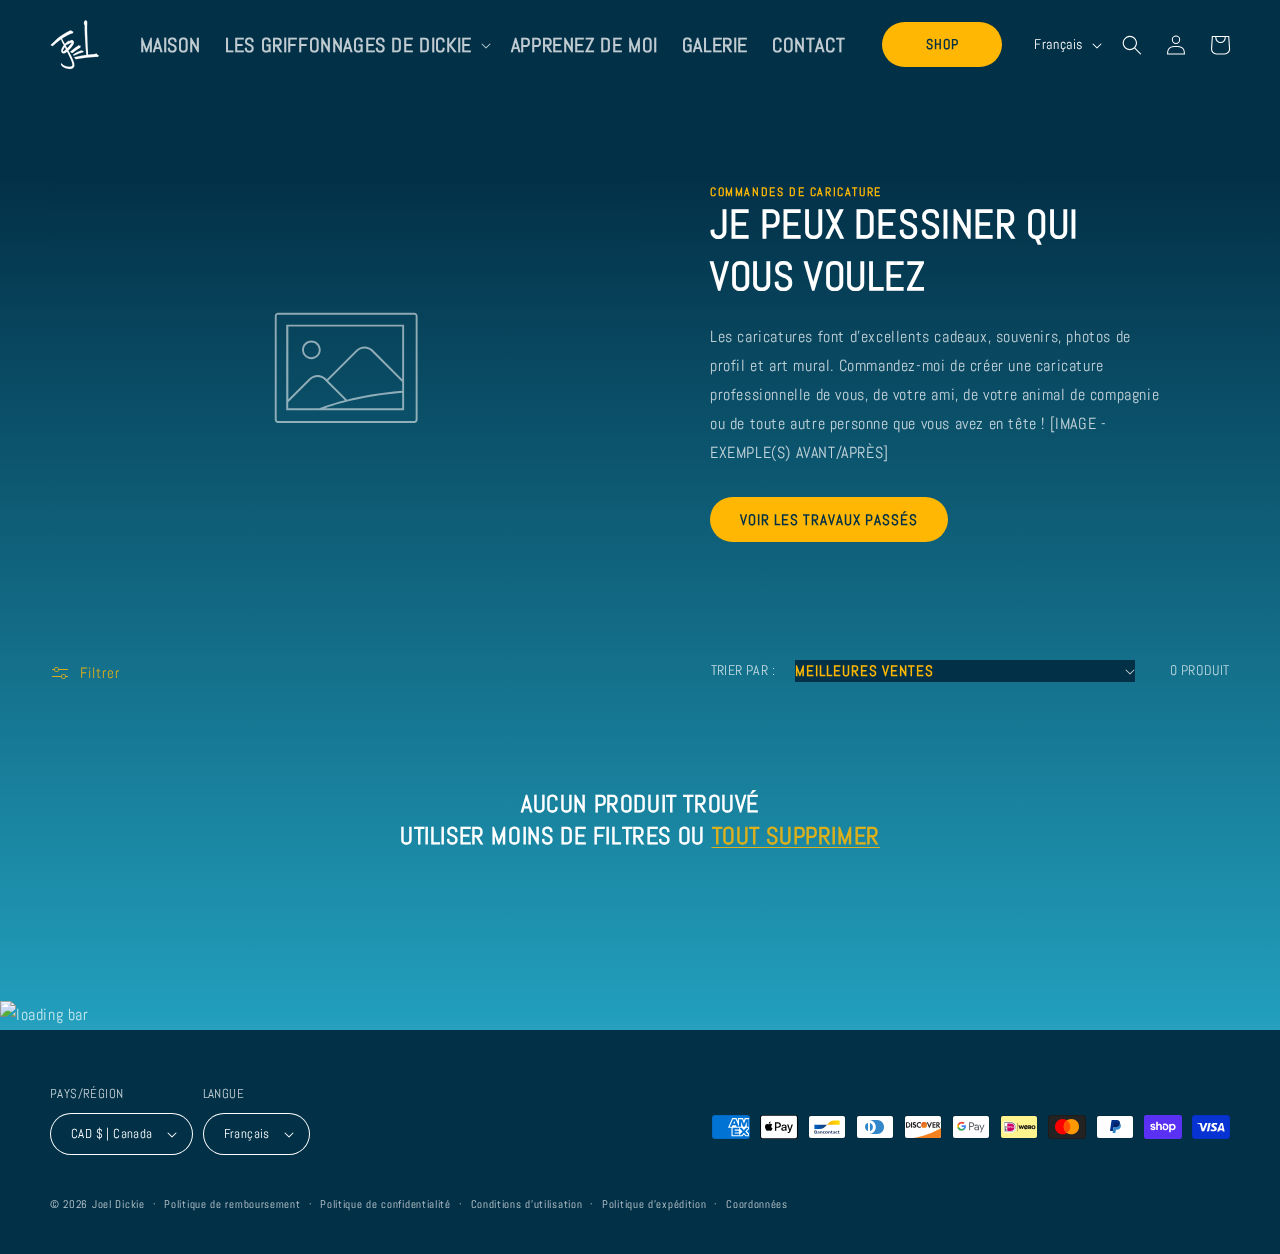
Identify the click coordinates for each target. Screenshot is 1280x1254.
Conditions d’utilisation (527, 1204)
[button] (356, 45)
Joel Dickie (118, 1204)
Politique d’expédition (654, 1204)
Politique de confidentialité (385, 1204)
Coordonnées (757, 1204)
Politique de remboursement (232, 1204)
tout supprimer (796, 835)
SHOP (942, 44)
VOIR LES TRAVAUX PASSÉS (829, 519)
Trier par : (743, 670)
